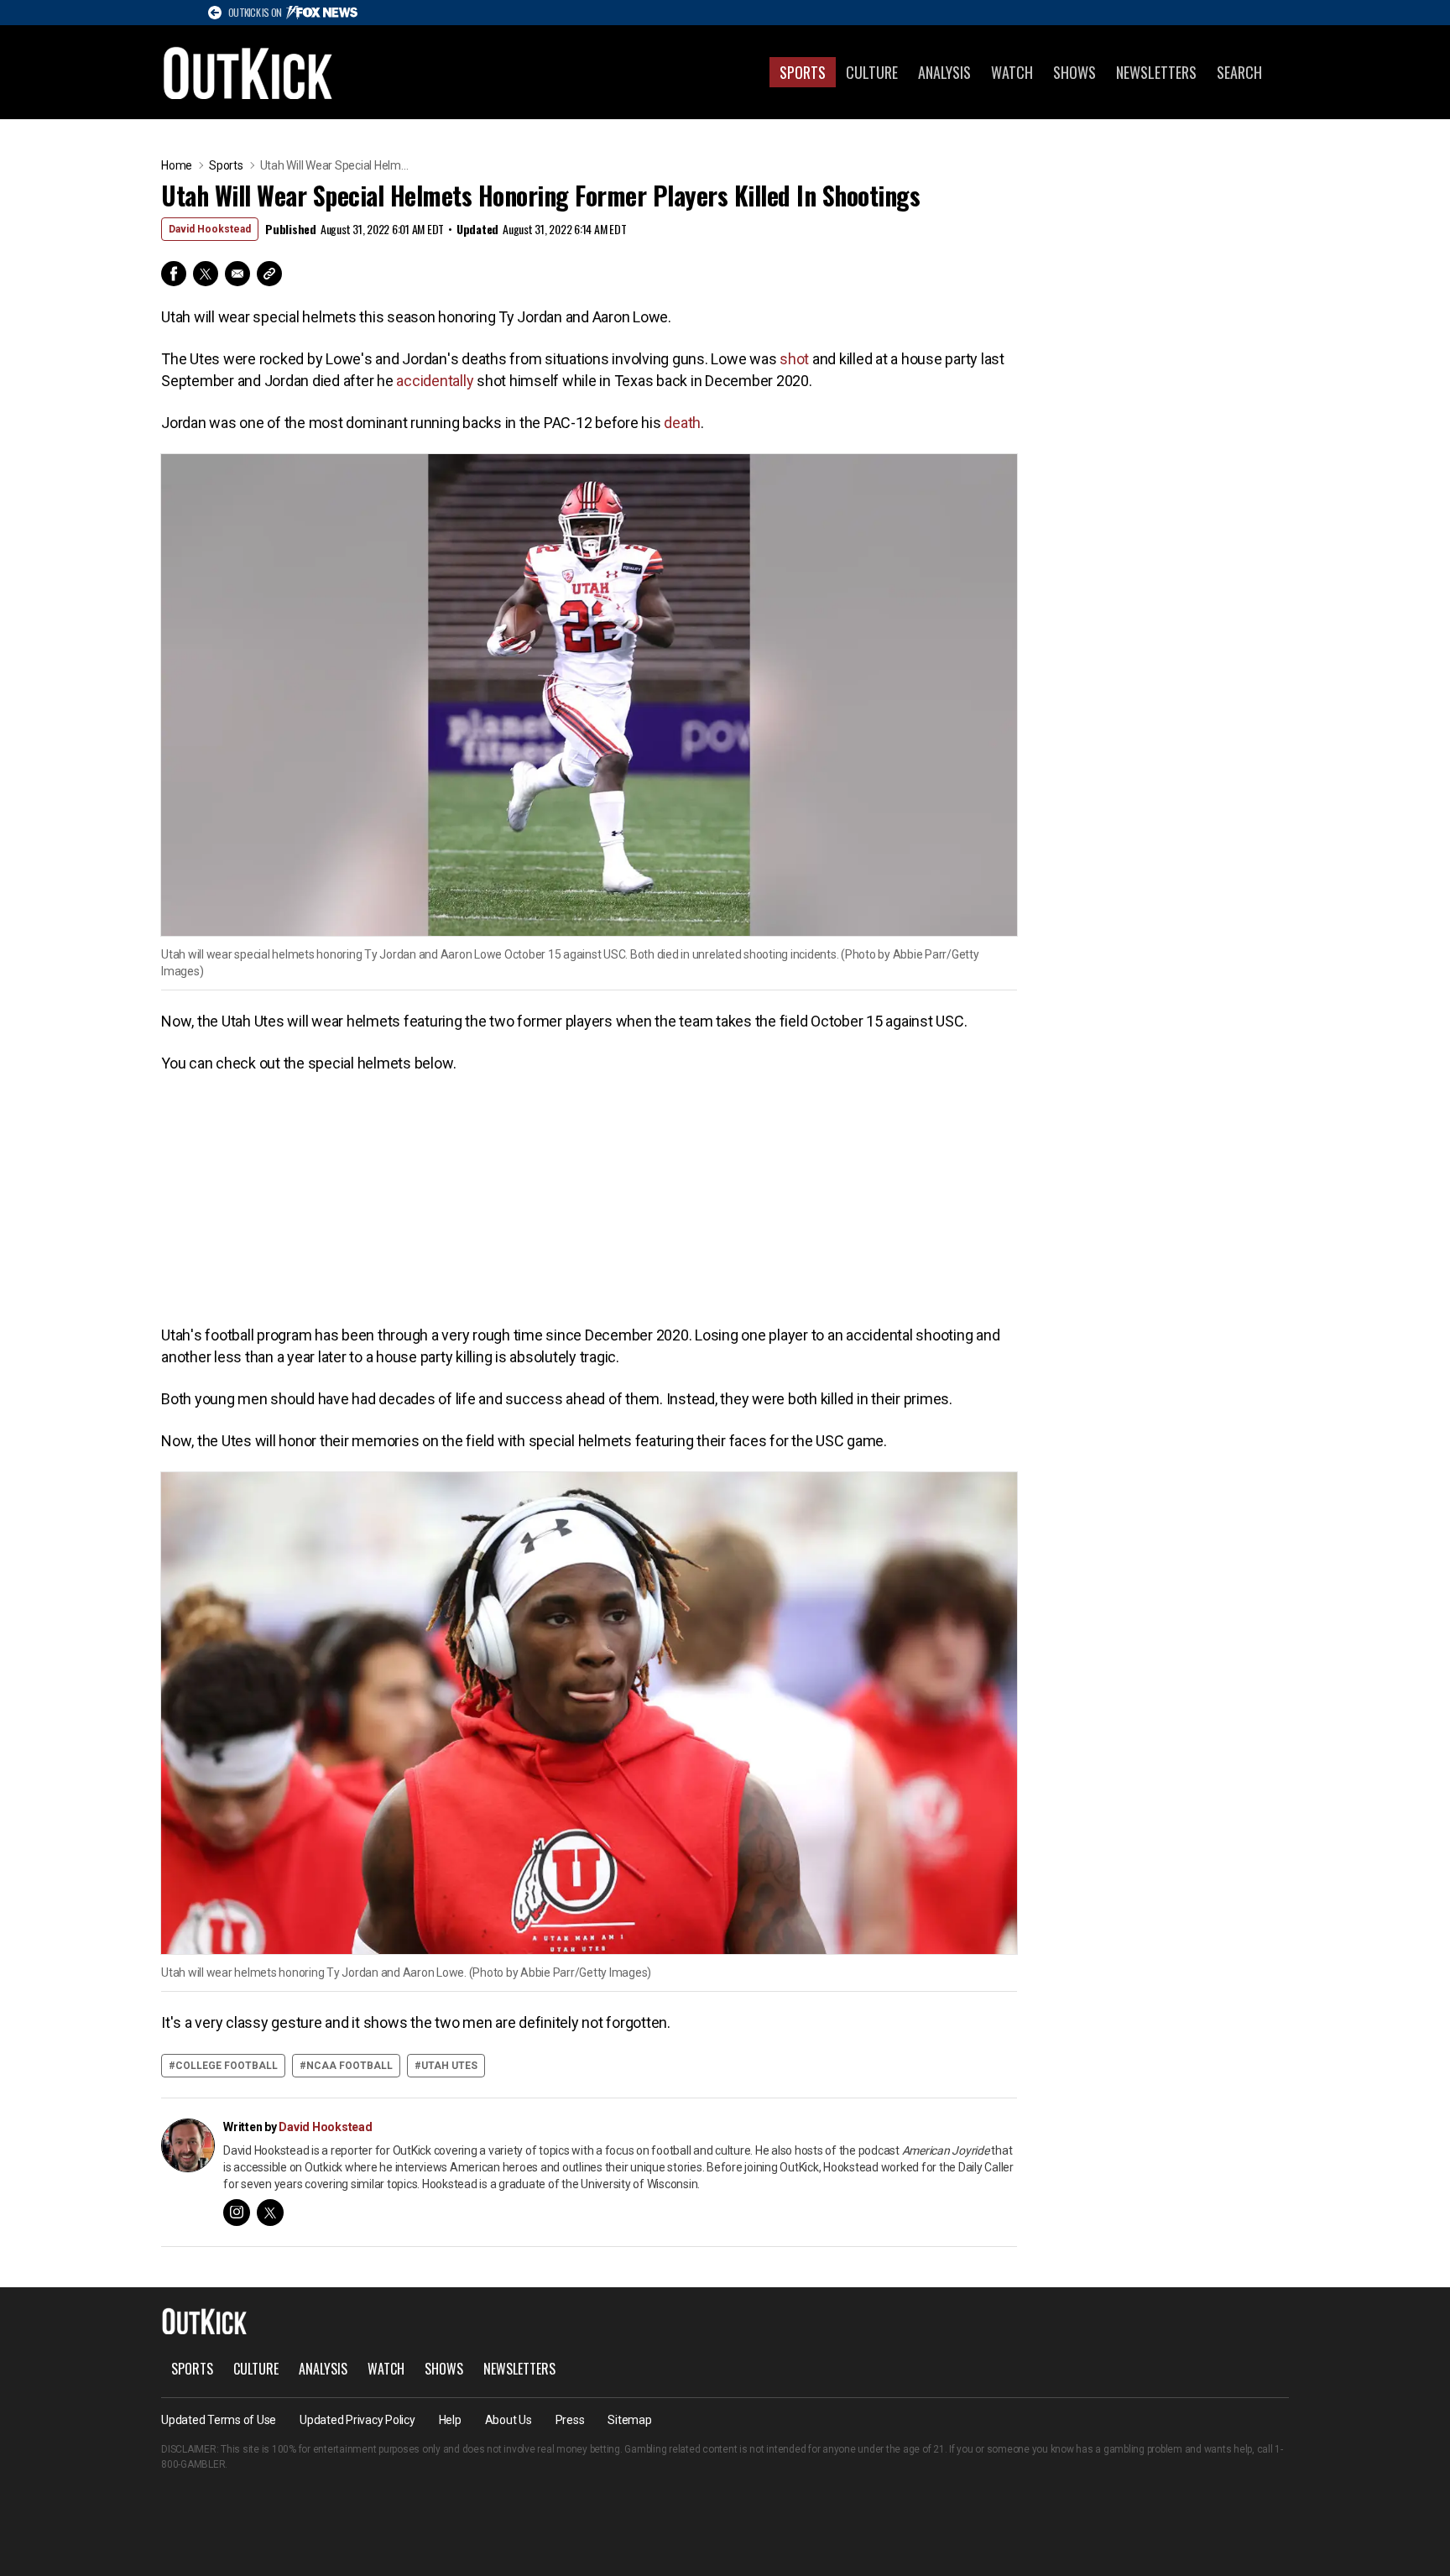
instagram (237, 2213)
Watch (1012, 72)
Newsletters (1156, 72)
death (682, 423)
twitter (270, 2213)
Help (450, 2420)
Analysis (944, 72)
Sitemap (629, 2420)
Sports (803, 72)
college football (227, 2066)
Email (237, 274)
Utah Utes (449, 2066)
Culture (872, 72)
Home (177, 165)
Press (570, 2420)
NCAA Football (349, 2066)
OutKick (248, 72)
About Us (509, 2420)
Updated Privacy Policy (357, 2420)
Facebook (174, 274)
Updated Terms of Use (219, 2420)
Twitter (206, 274)
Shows (1074, 72)
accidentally (435, 381)
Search (1239, 72)
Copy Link (269, 274)
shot (794, 359)
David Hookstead (210, 229)
